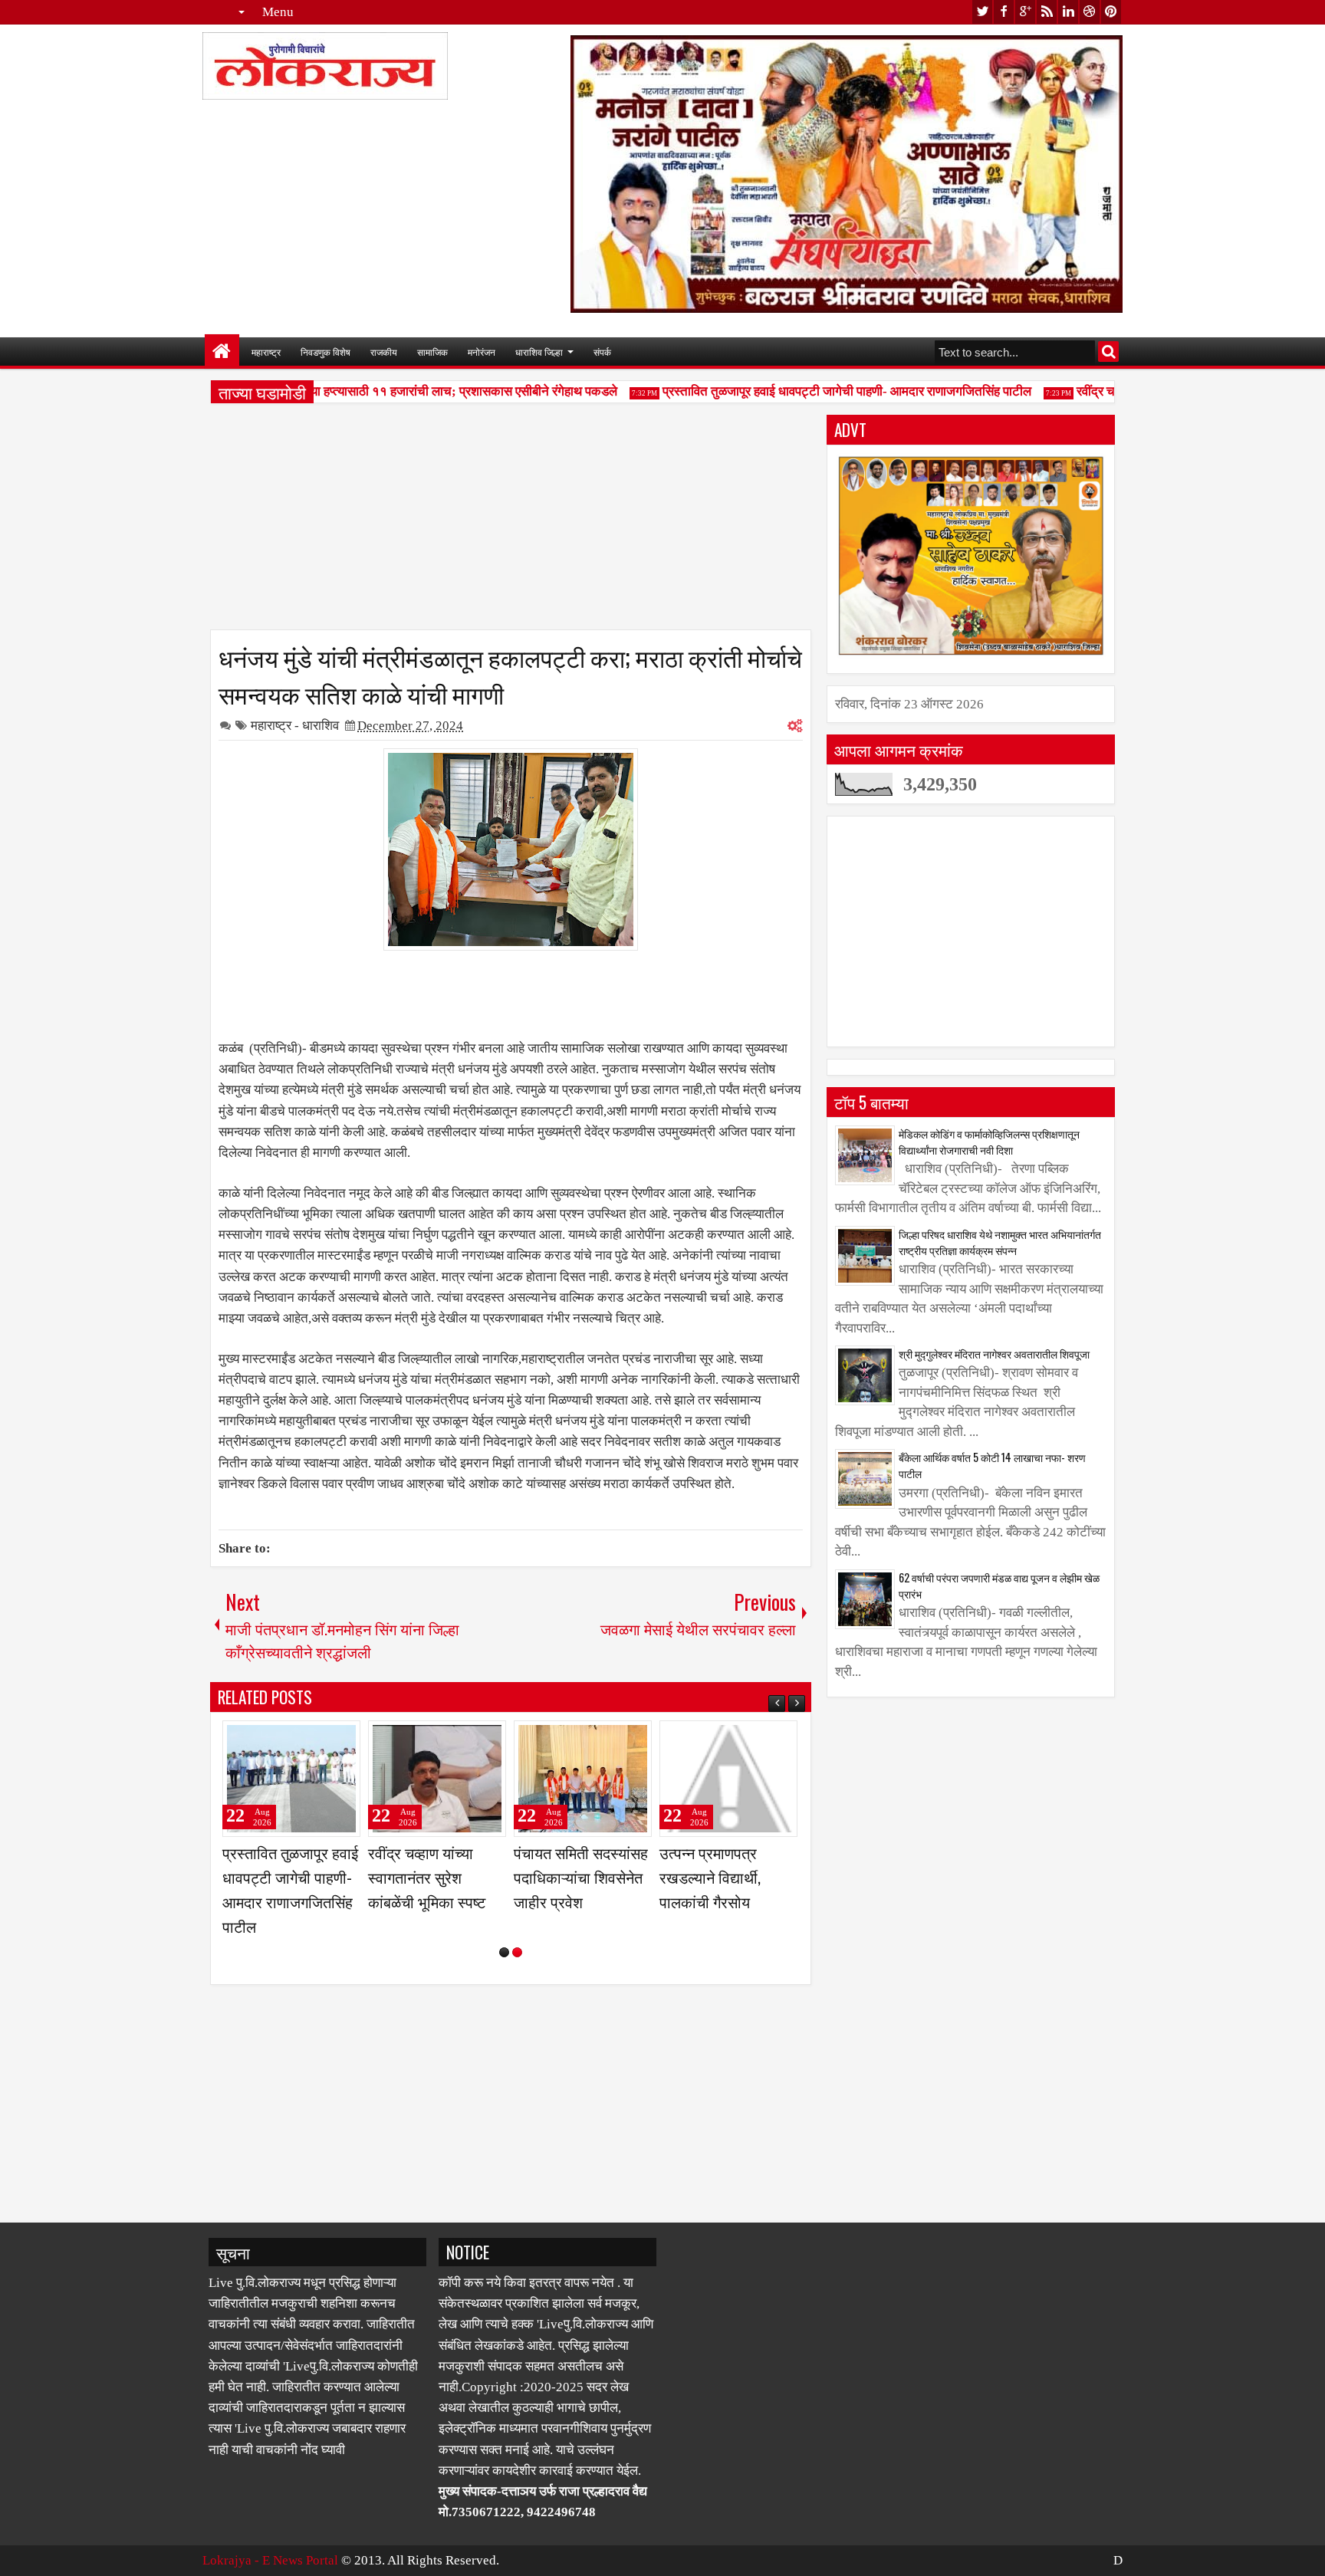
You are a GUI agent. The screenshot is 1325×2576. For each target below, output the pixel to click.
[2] (517, 1952)
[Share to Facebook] (310, 1739)
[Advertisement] (511, 522)
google (1025, 12)
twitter (982, 12)
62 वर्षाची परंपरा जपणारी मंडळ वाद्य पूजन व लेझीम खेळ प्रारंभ (999, 1585)
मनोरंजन (482, 352)
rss (1047, 12)
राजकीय (384, 352)
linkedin (1068, 12)
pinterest (1111, 12)
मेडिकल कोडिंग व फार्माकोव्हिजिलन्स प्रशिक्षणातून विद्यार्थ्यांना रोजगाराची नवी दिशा (989, 1142)
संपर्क (602, 352)
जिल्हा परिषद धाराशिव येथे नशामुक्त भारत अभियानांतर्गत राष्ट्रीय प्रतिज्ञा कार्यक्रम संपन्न (1000, 1242)
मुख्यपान (222, 352)
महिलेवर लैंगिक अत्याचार (289, 1852)
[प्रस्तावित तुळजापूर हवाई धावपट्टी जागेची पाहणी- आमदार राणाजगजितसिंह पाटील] (583, 1779)
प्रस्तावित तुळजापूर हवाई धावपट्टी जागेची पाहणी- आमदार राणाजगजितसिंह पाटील (817, 391)
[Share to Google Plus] (344, 1739)
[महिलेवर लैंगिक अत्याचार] (291, 1779)
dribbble (1090, 12)
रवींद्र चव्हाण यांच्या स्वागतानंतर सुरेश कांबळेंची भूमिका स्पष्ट (718, 1877)
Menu (278, 12)
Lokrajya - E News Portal (270, 2560)
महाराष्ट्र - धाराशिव (295, 726)
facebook (1004, 12)
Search (1108, 352)
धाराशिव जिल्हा (539, 352)
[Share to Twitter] (327, 1739)
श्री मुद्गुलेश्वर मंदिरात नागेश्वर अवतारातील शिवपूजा (994, 1354)
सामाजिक (432, 352)
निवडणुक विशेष (325, 352)
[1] (504, 1952)
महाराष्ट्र (266, 352)
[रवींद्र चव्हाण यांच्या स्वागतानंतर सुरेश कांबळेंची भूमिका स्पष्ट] (728, 1779)
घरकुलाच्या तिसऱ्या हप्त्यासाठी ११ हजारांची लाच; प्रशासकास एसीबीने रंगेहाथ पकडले (396, 391)
